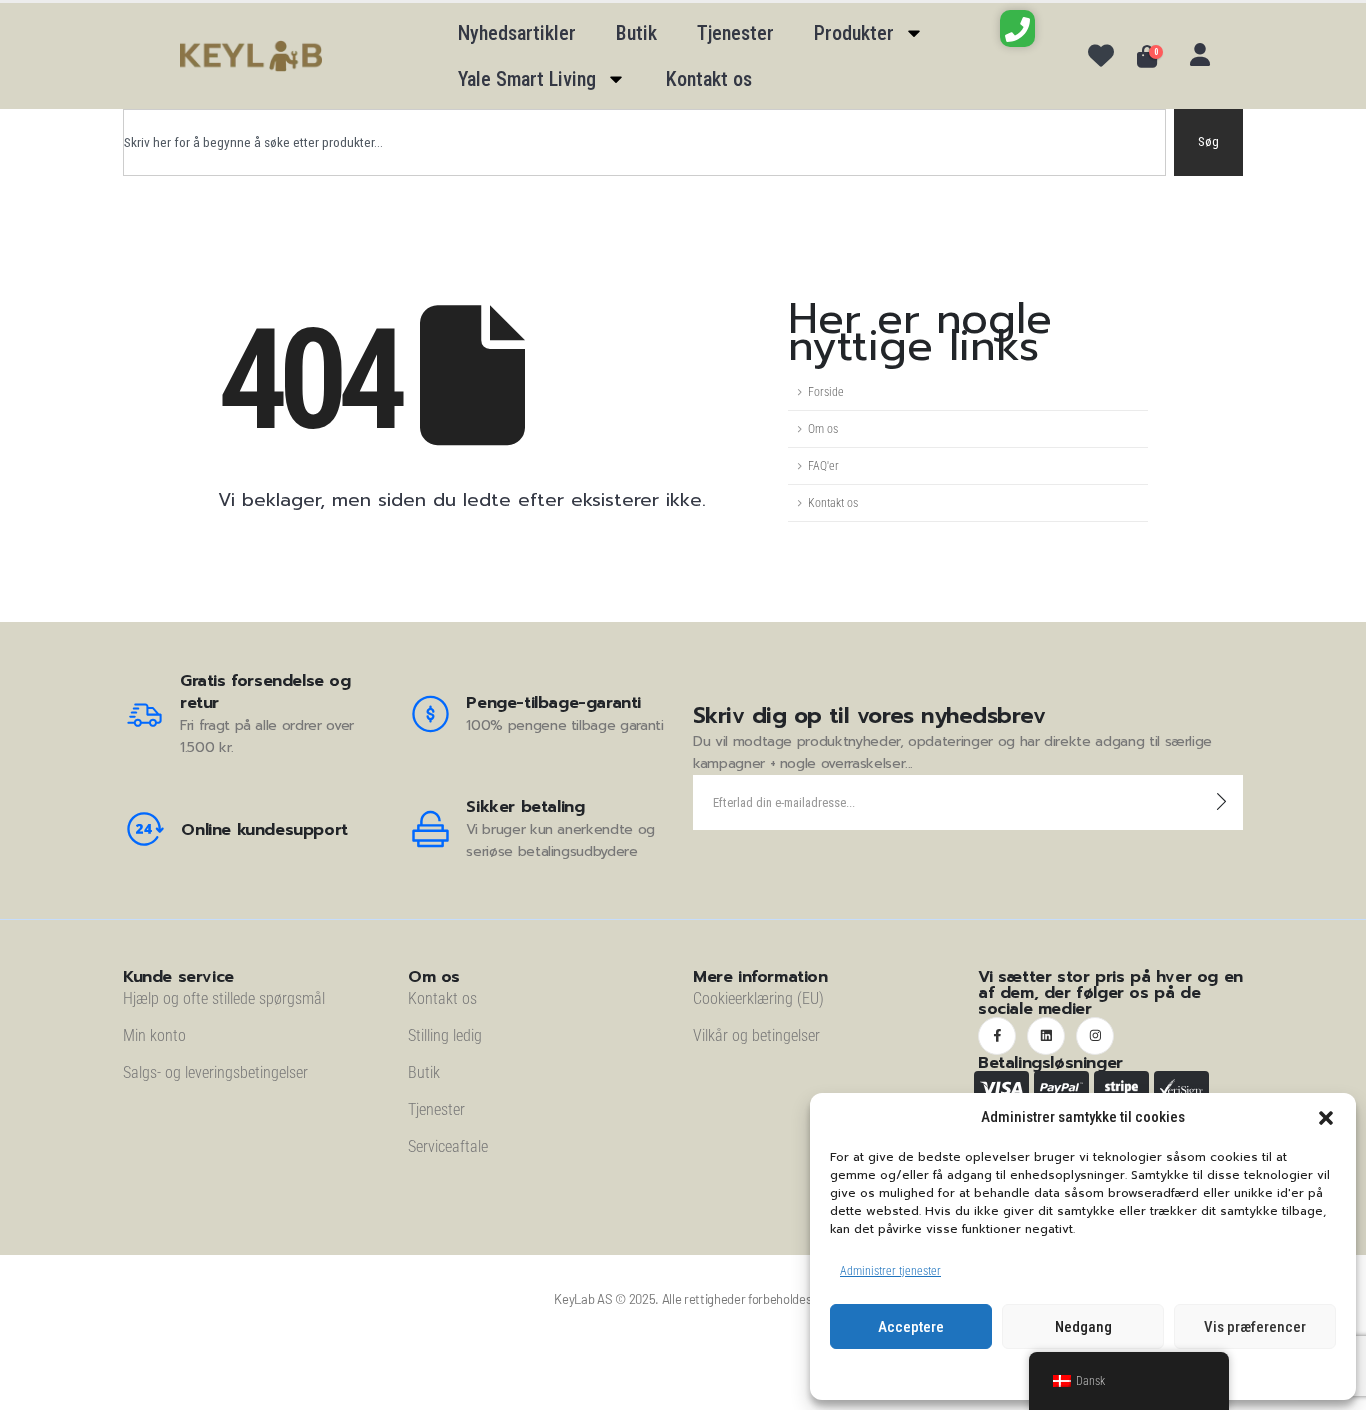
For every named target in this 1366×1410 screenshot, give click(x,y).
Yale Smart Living (527, 79)
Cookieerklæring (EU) (758, 998)
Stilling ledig (445, 1035)
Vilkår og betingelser (756, 1035)
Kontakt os (709, 79)
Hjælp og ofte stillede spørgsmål (224, 998)
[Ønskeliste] (1101, 56)
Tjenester (735, 33)
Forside (826, 392)
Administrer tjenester (890, 1271)
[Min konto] (1200, 56)
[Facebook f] (997, 1036)
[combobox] (644, 142)
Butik (636, 33)
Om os (823, 429)
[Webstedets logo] (251, 56)
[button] (1326, 1118)
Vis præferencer (1255, 1327)
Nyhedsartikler (517, 33)
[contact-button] (1221, 802)
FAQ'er (823, 466)
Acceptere (911, 1327)
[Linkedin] (1046, 1036)
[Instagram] (1095, 1036)
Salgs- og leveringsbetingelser (215, 1072)
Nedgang (1083, 1327)
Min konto (154, 1035)
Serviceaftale (448, 1146)
